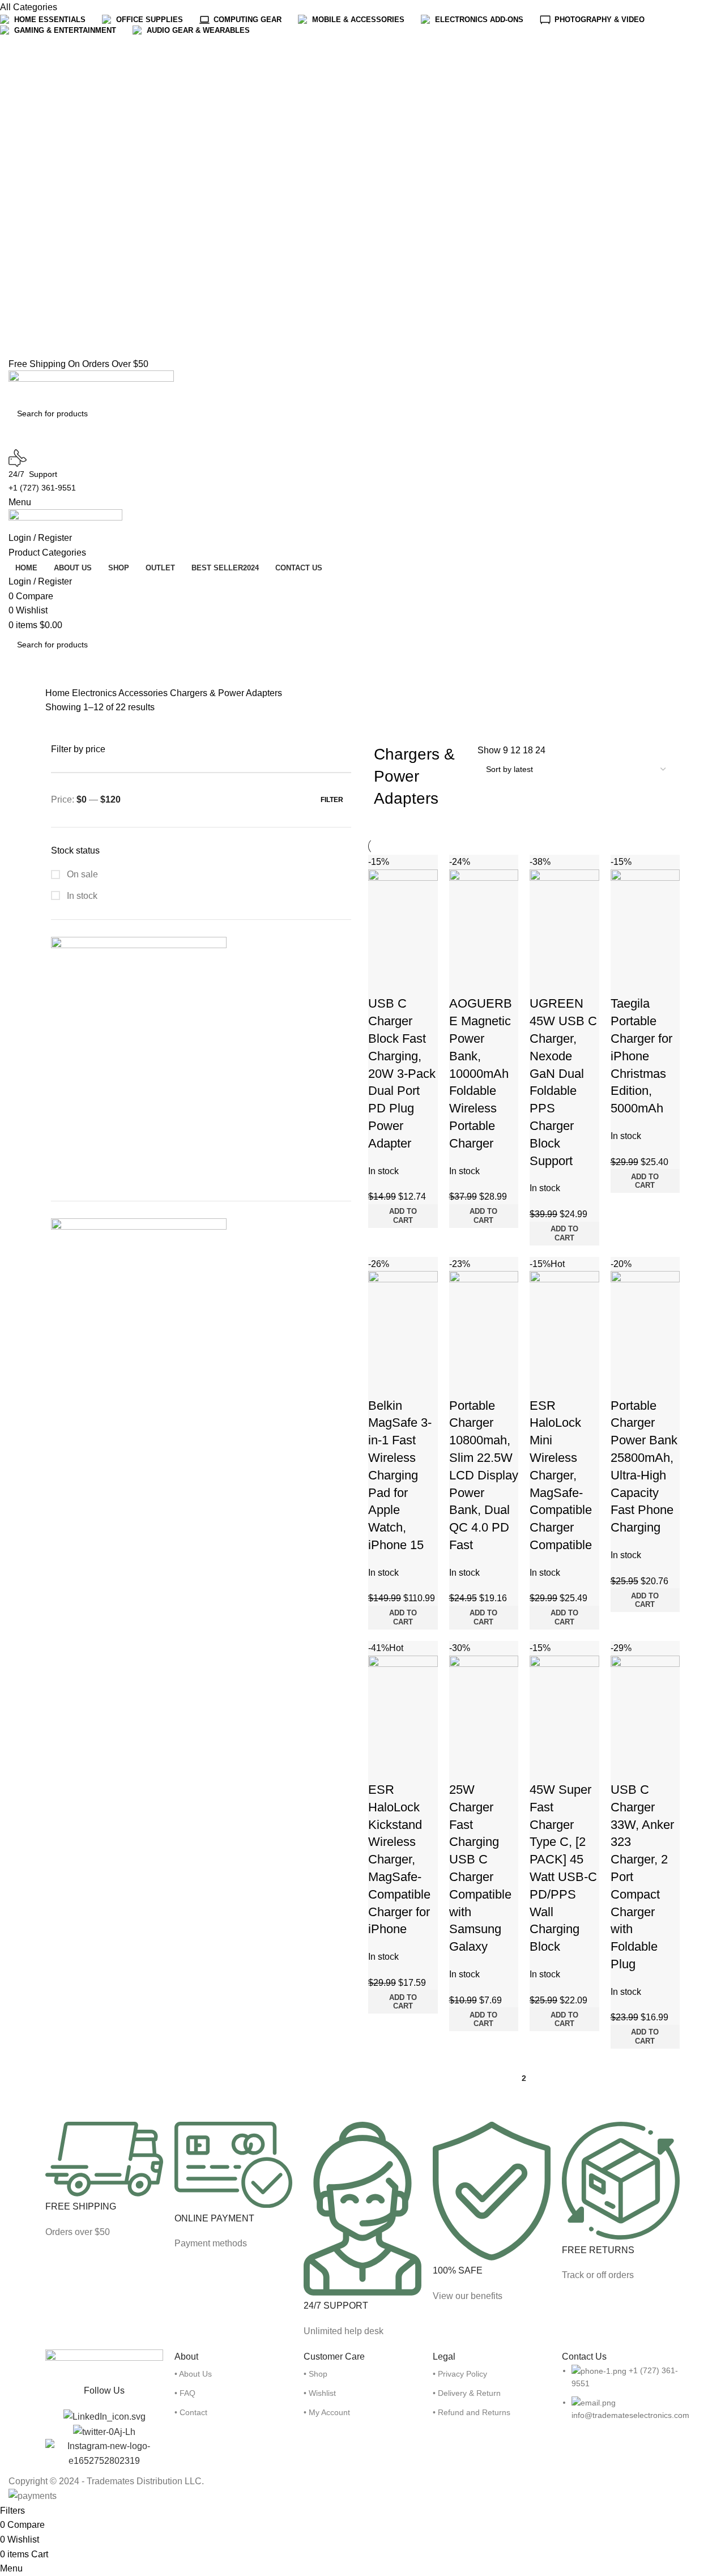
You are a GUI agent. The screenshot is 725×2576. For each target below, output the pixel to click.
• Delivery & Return (467, 2393)
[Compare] (382, 953)
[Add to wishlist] (382, 981)
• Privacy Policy (460, 2374)
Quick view (413, 953)
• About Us (193, 2374)
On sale (81, 874)
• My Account (327, 2412)
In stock (81, 896)
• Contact (191, 2412)
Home (59, 693)
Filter (332, 800)
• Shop (315, 2374)
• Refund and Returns (472, 2412)
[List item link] (621, 2399)
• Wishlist (320, 2393)
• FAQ (185, 2393)
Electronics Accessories (121, 693)
